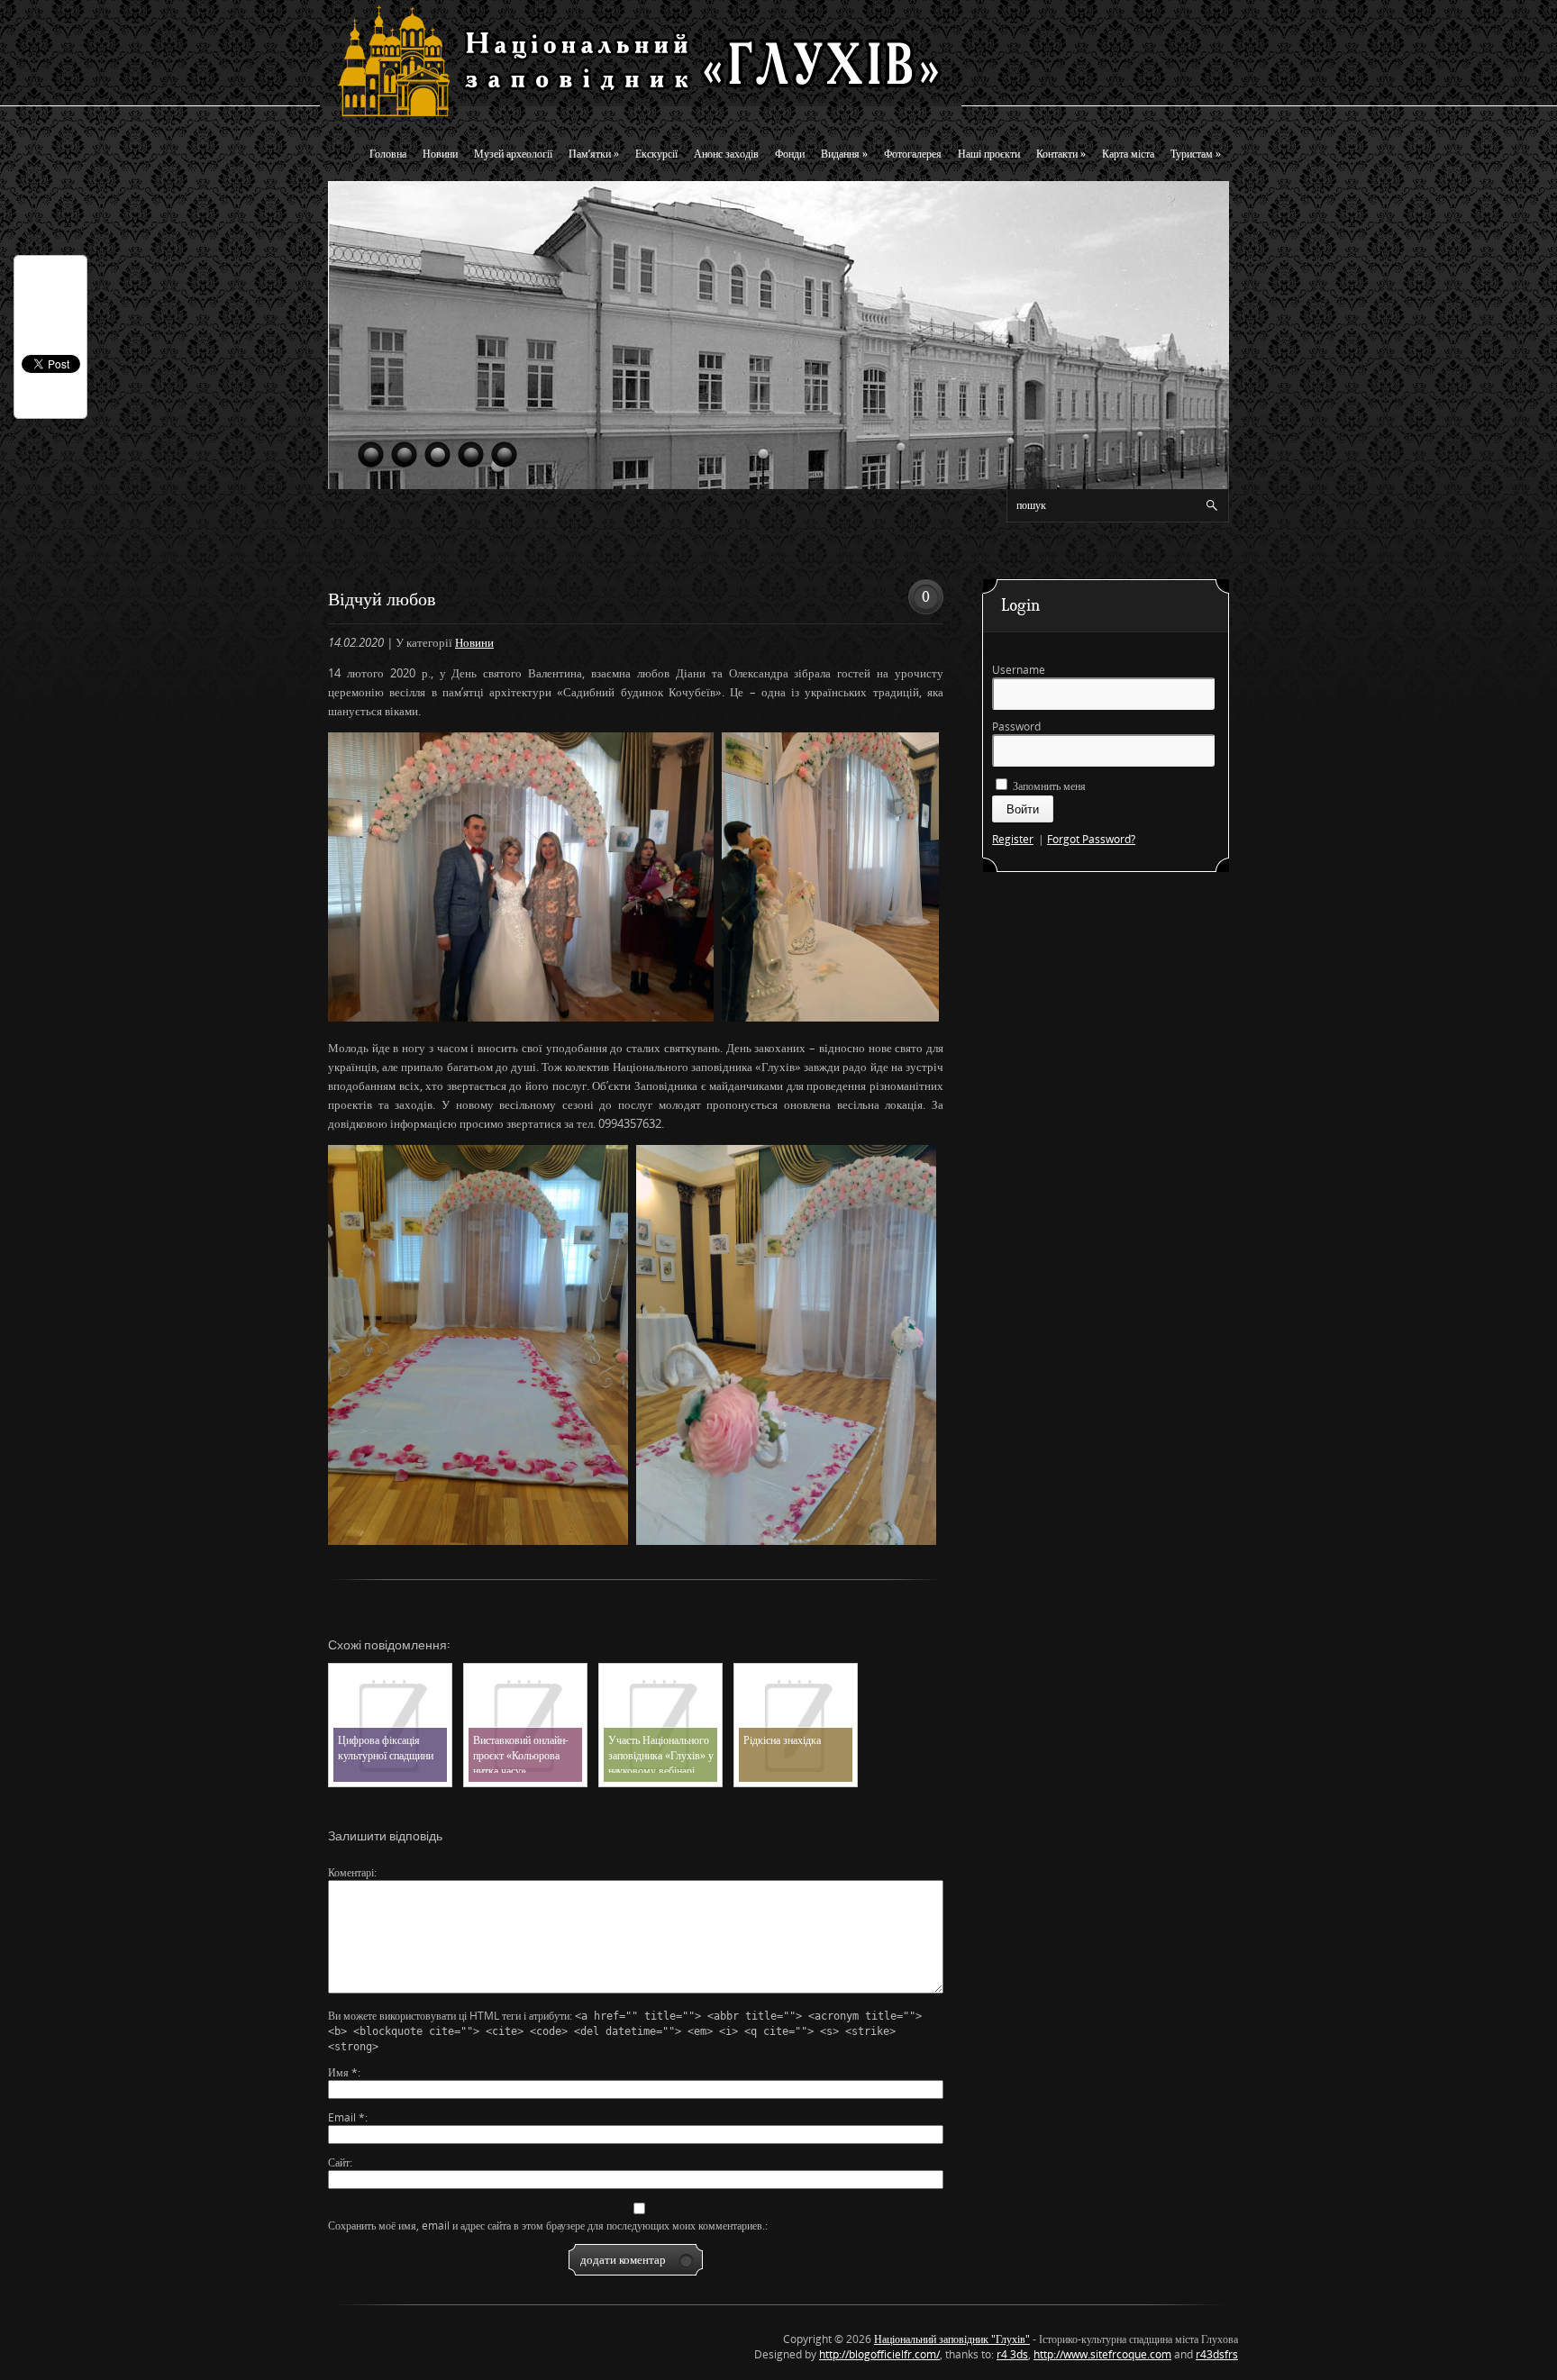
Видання (844, 154)
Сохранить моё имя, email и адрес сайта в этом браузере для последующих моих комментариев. (546, 2226)
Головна (388, 154)
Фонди (790, 154)
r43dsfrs (1217, 2354)
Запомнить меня (1048, 786)
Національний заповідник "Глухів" (952, 2339)
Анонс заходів (726, 154)
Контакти (1061, 154)
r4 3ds (1012, 2354)
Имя (343, 2072)
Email (346, 2117)
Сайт (339, 2162)
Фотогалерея (913, 154)
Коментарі (351, 1872)
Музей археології (513, 154)
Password (1016, 727)
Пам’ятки (594, 154)
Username (1019, 670)
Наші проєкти (989, 154)
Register (1013, 839)
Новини (440, 154)
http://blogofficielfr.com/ (879, 2354)
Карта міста (1128, 154)
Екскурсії (656, 154)
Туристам (1196, 154)
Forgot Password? (1091, 839)
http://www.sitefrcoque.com (1102, 2354)
